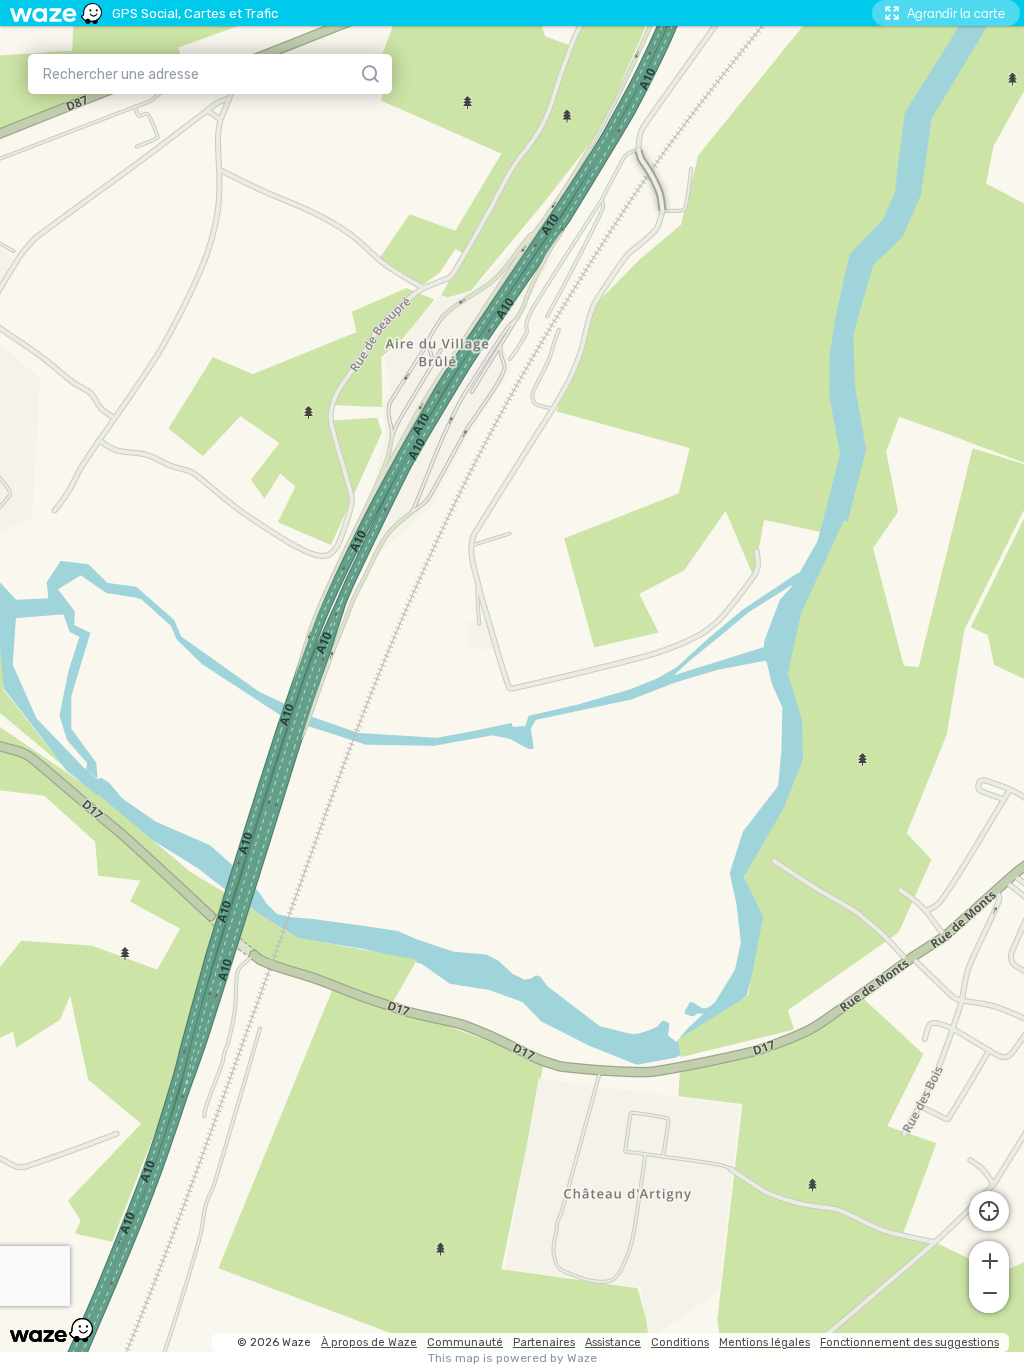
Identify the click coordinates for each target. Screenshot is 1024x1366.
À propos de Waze (369, 1342)
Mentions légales (764, 1342)
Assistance (613, 1342)
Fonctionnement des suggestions (909, 1342)
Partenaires (544, 1342)
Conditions (680, 1342)
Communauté (465, 1342)
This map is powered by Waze (512, 1358)
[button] (989, 1259)
